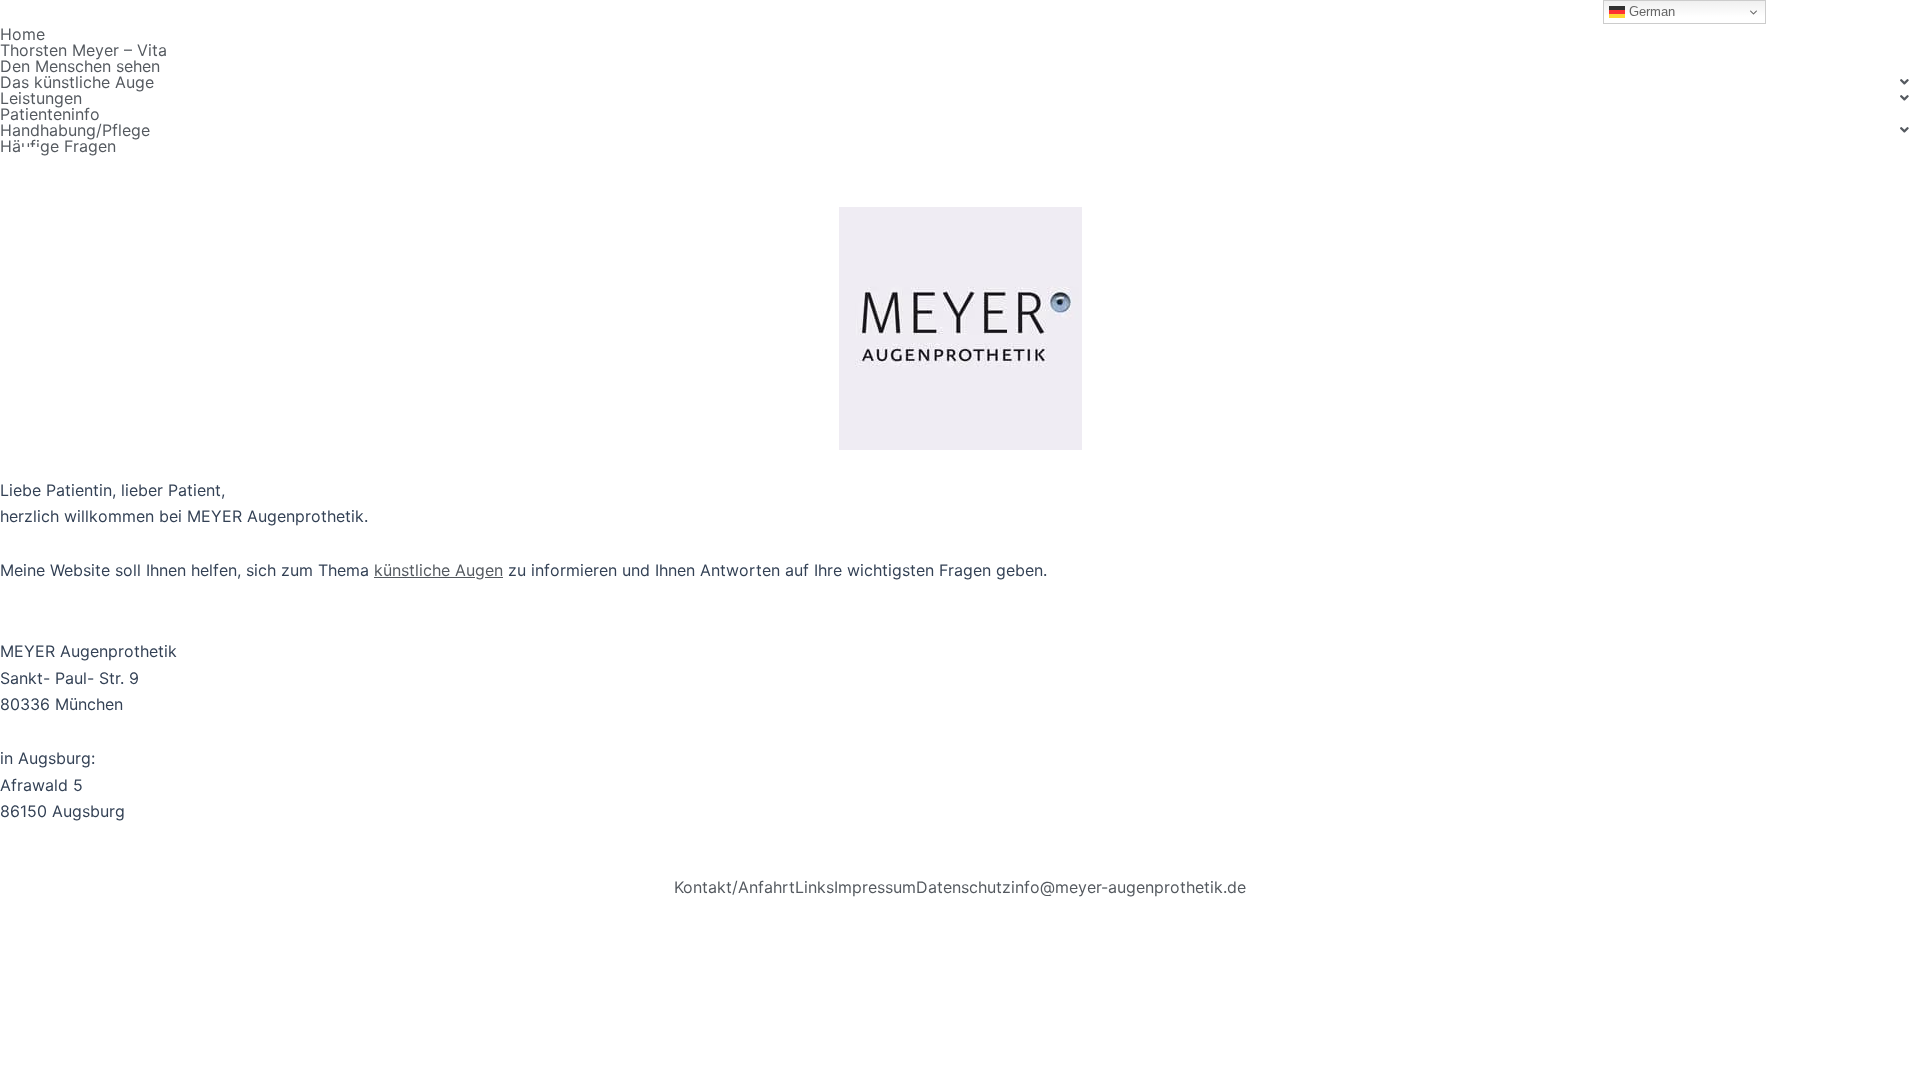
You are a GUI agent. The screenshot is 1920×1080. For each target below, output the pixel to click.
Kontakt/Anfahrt (734, 887)
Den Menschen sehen (80, 66)
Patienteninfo (50, 114)
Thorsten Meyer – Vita (83, 50)
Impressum (875, 887)
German (1650, 11)
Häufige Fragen (58, 146)
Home (22, 34)
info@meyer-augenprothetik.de (1128, 887)
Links (814, 887)
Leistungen (41, 98)
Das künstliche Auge (77, 82)
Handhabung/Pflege (75, 130)
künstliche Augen (438, 570)
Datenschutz (963, 887)
